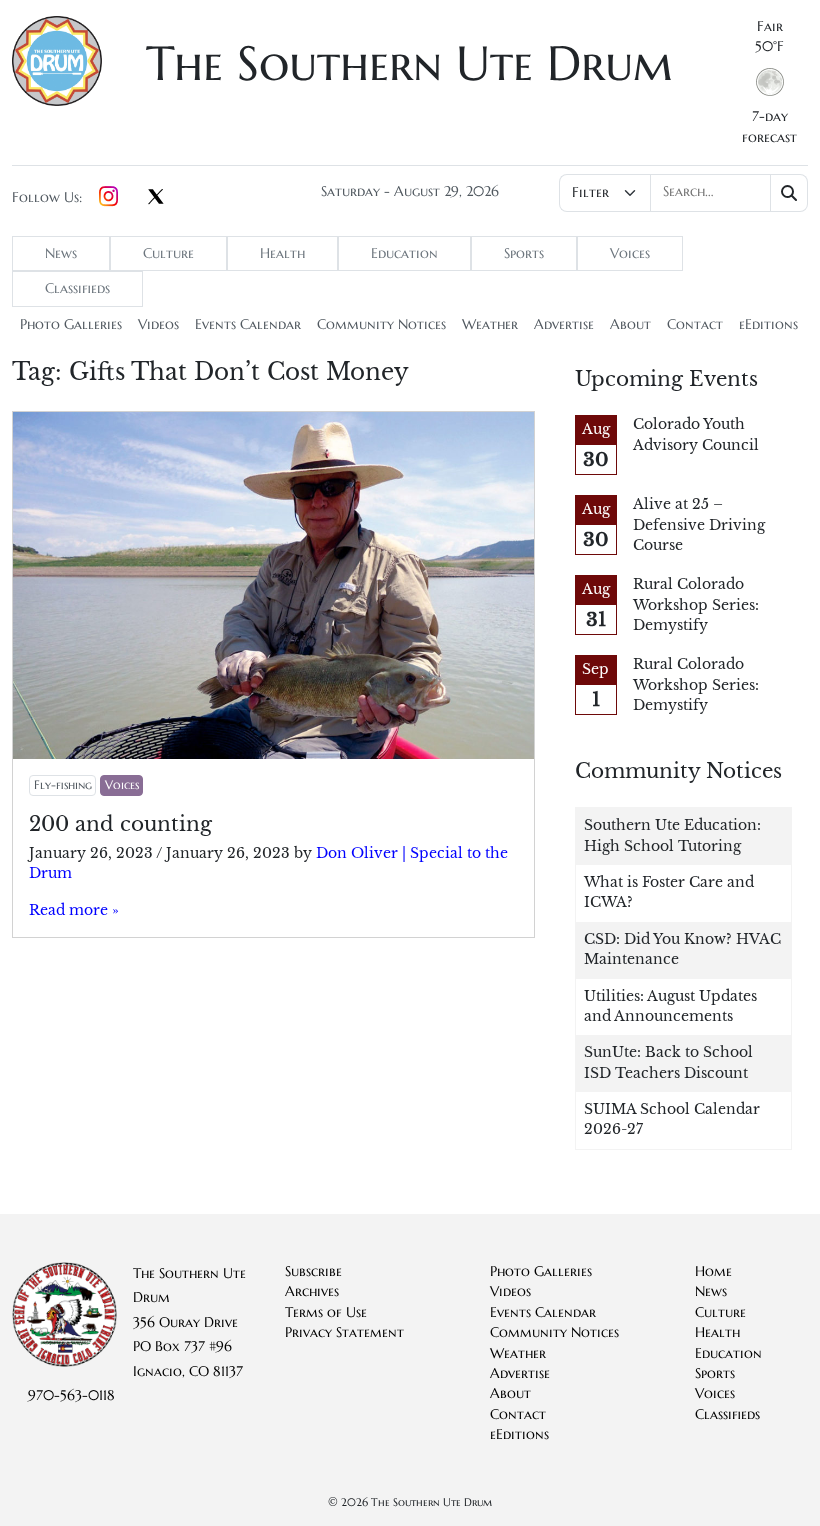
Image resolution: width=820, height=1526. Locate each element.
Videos (158, 324)
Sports (524, 253)
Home (713, 1271)
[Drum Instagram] (108, 198)
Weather (490, 324)
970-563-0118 (71, 1395)
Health (282, 253)
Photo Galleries (71, 324)
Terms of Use (326, 1312)
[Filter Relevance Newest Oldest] (683, 193)
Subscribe (313, 1271)
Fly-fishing (63, 784)
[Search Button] (789, 193)
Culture (168, 253)
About (630, 324)
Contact (695, 324)
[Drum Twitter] (156, 198)
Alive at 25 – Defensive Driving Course (699, 525)
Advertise (564, 324)
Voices (630, 253)
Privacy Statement (344, 1332)
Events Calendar (248, 324)
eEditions (768, 324)
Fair (770, 26)
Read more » (74, 910)
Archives (312, 1291)
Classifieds (77, 288)
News (61, 253)
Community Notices (381, 324)
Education (404, 253)
